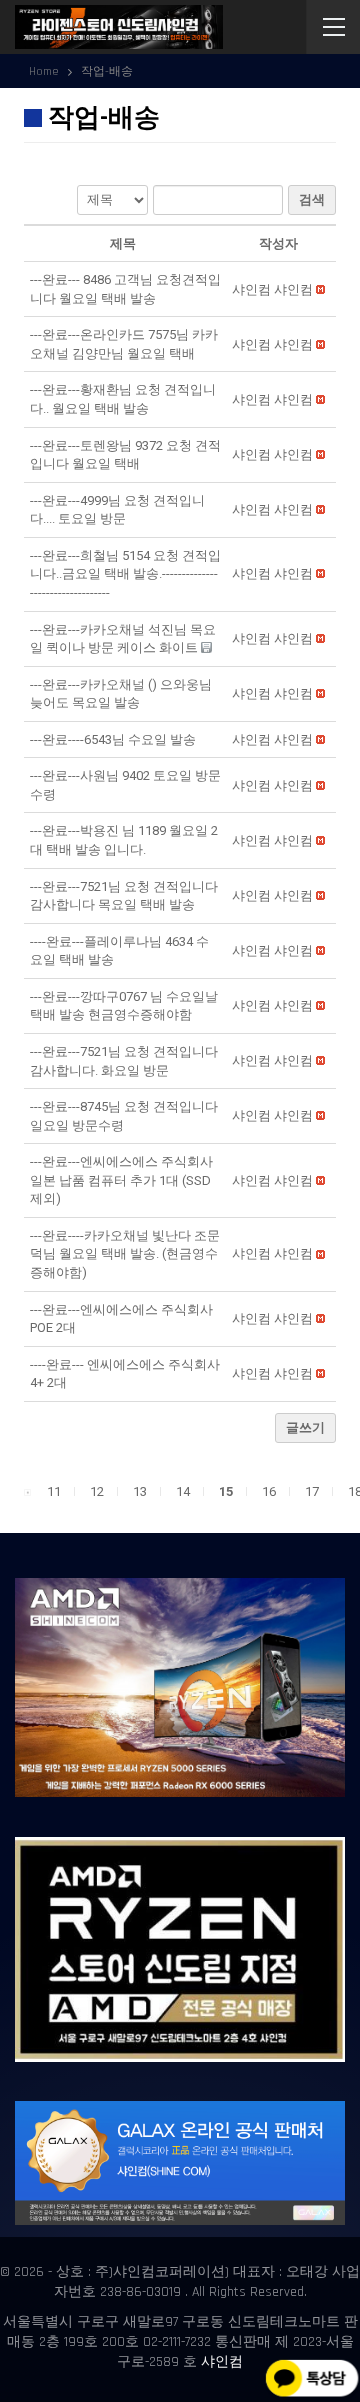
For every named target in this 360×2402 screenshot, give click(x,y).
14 (183, 1491)
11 (54, 1491)
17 (312, 1491)
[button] (272, 289)
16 (269, 1491)
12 (97, 1491)
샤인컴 (222, 2362)
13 (140, 1491)
